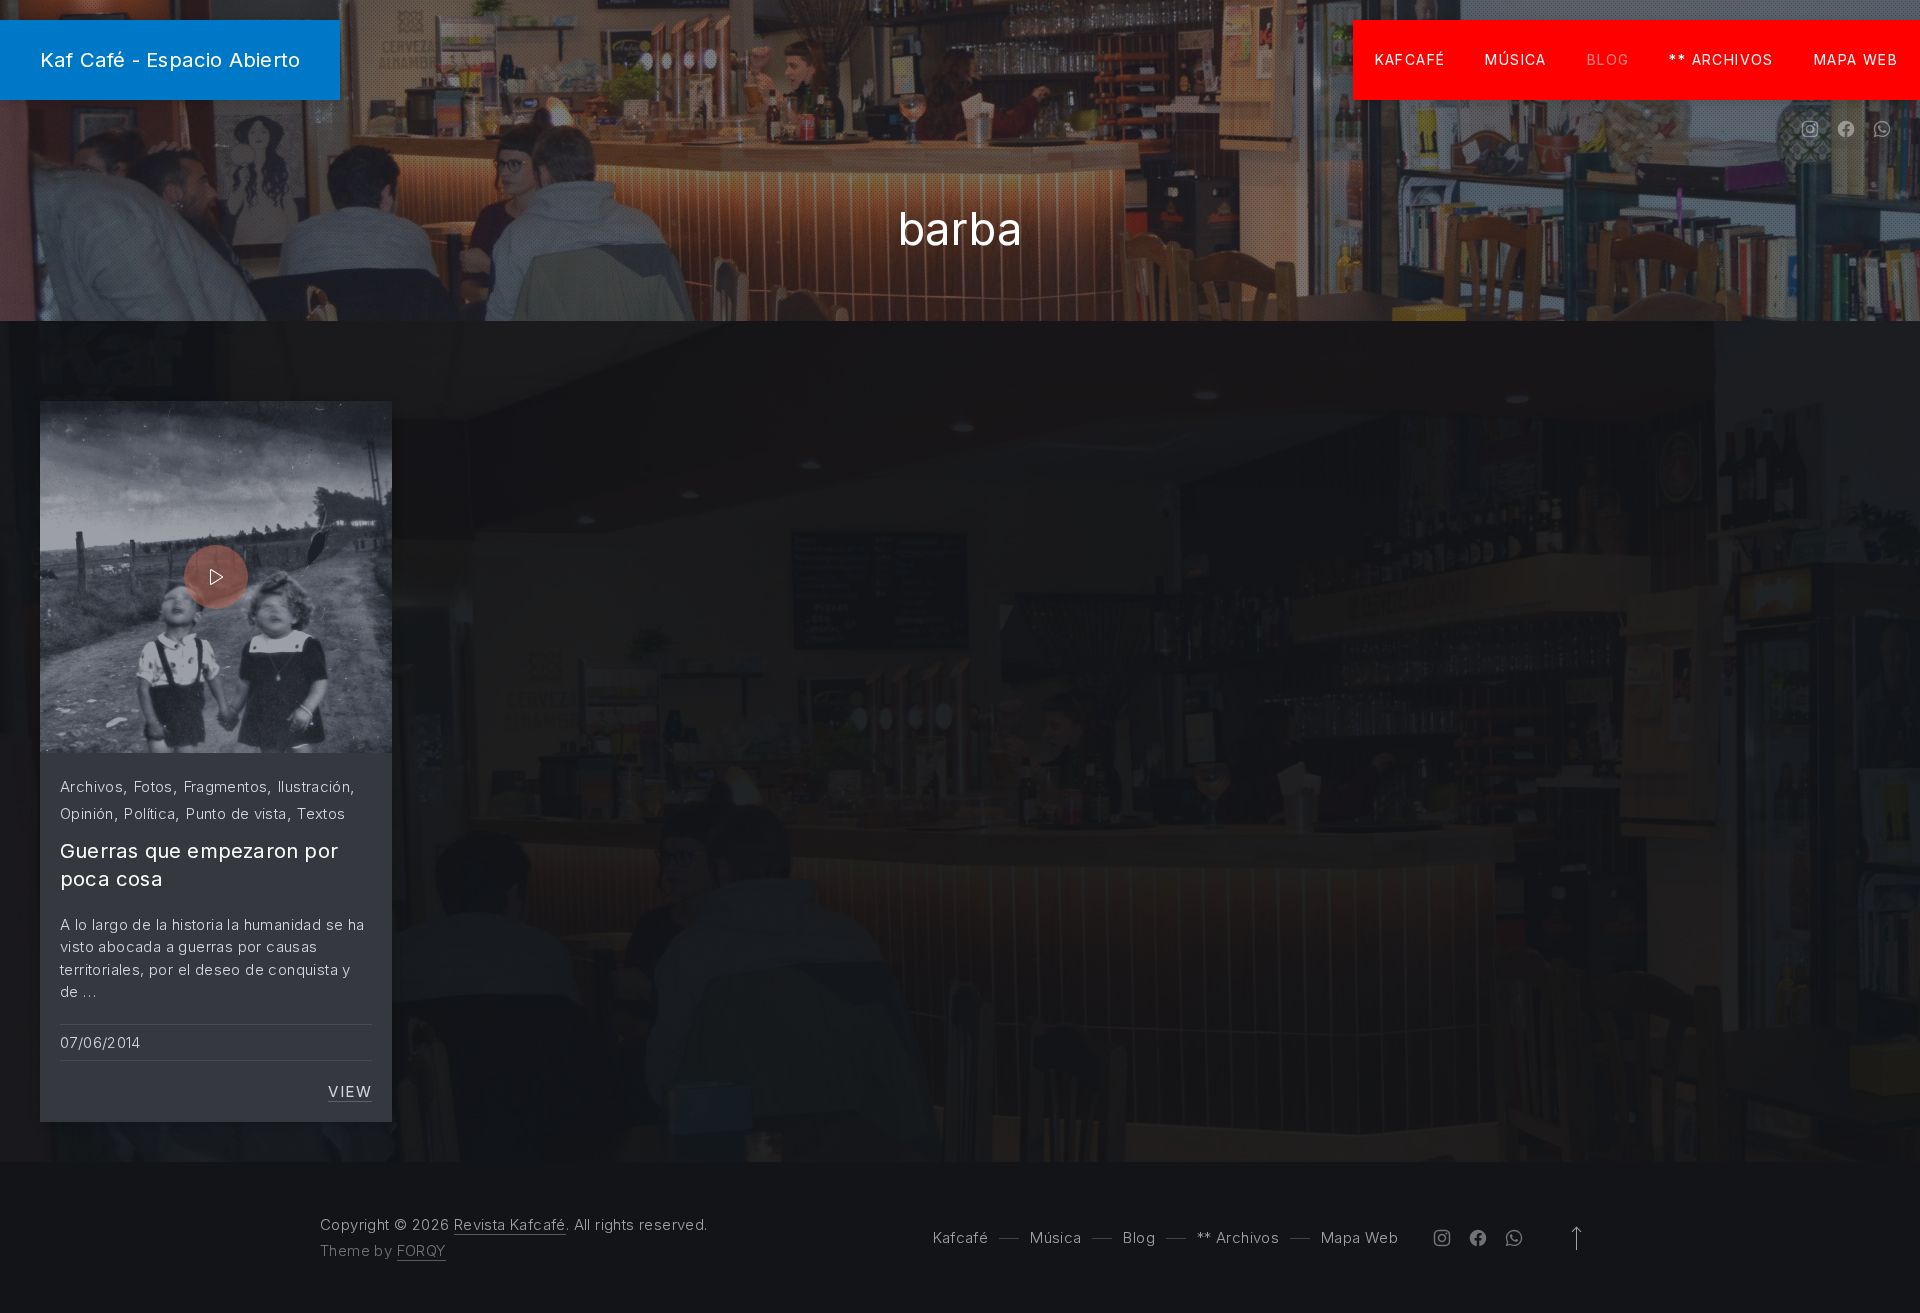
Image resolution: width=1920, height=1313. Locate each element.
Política (149, 813)
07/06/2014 (100, 1042)
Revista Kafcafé (510, 1224)
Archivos (91, 786)
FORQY (421, 1250)
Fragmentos (226, 786)
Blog (1608, 59)
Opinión (87, 813)
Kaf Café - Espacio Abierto (170, 59)
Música (1515, 59)
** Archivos (1721, 59)
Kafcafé (1410, 59)
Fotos (153, 786)
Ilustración (314, 786)
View (350, 1092)
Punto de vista (236, 813)
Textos (321, 813)
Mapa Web (1856, 59)
